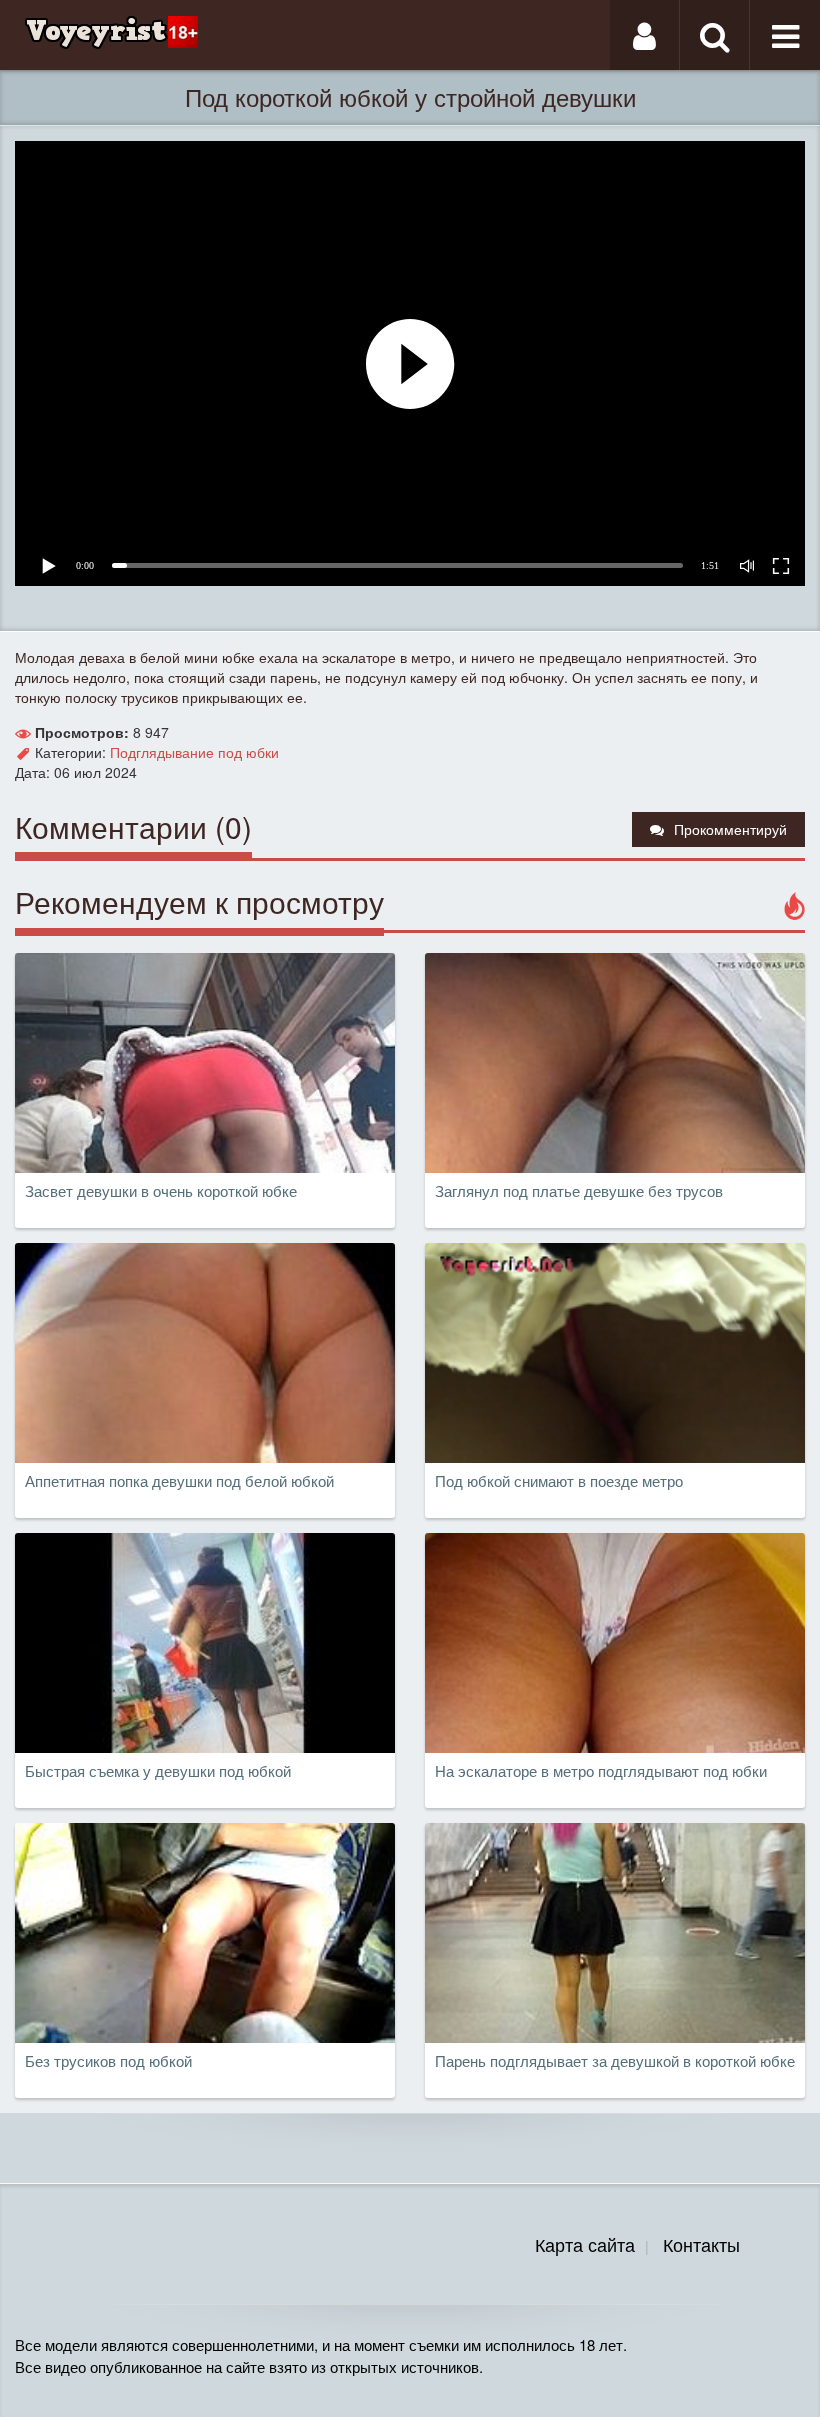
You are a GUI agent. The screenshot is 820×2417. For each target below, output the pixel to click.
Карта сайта (585, 2244)
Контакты (701, 2244)
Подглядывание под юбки (194, 752)
